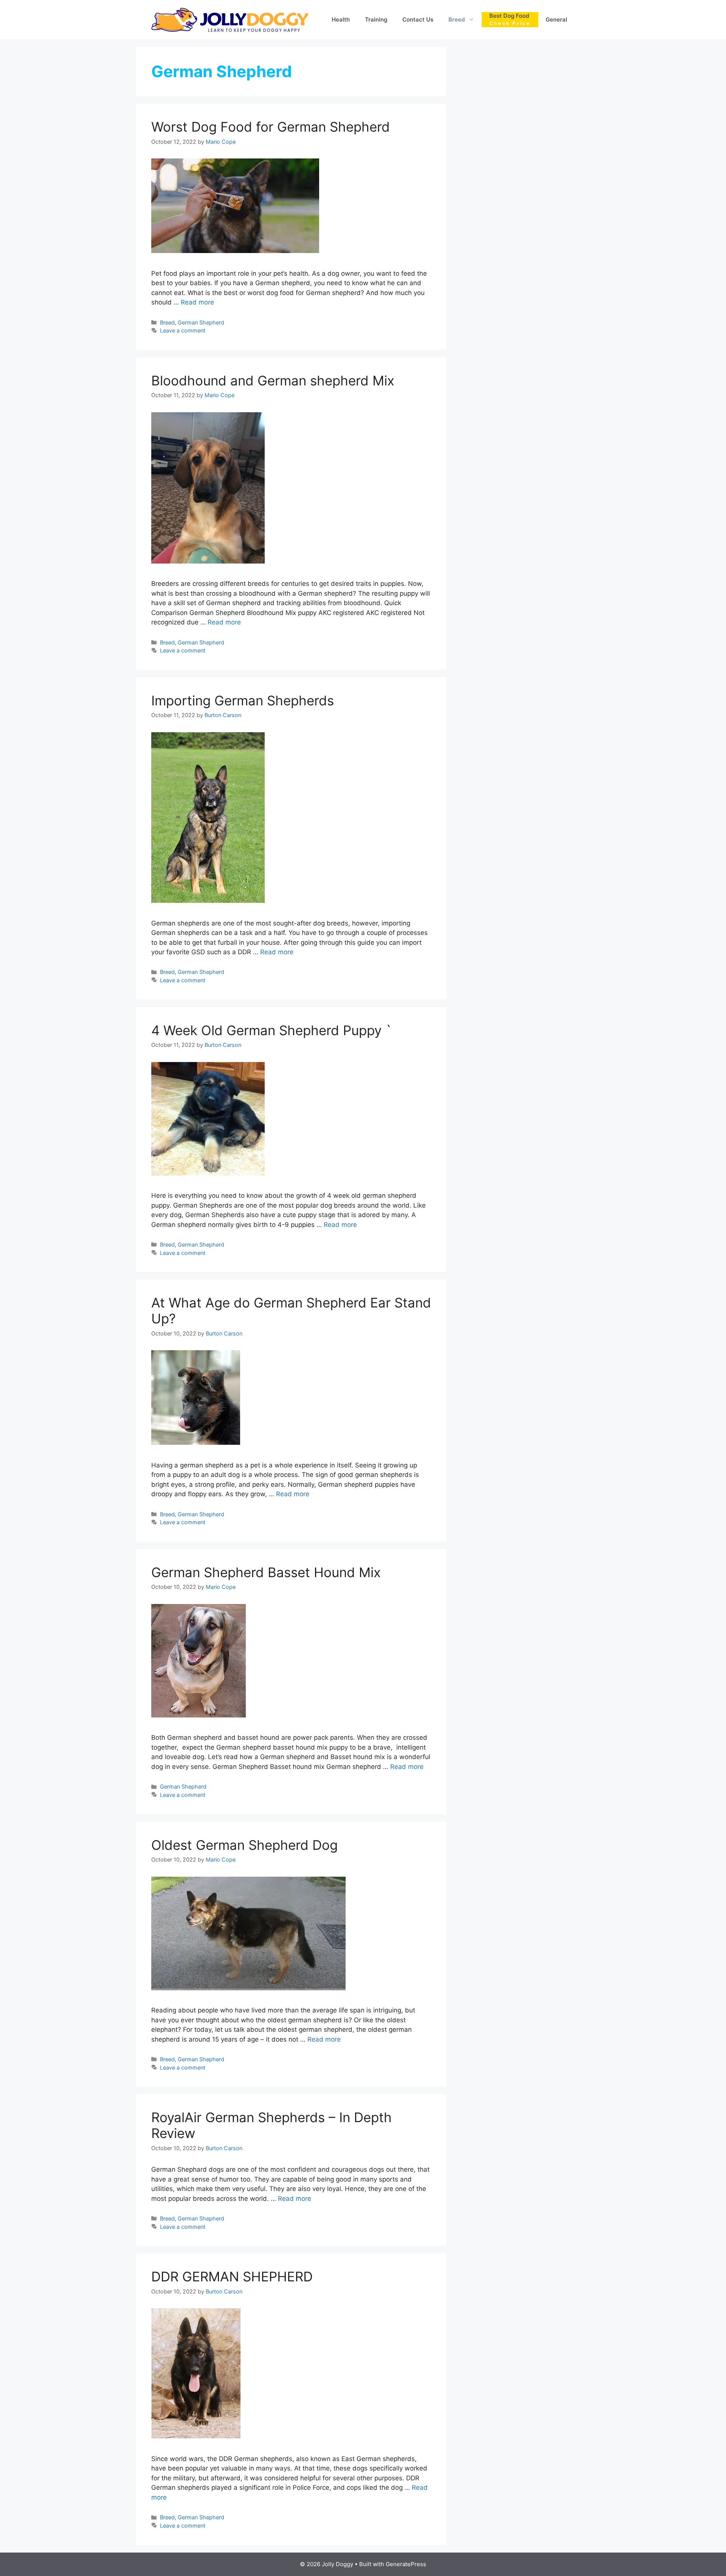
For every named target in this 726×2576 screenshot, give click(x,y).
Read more (197, 302)
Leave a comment (183, 330)
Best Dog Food (510, 19)
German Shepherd (201, 322)
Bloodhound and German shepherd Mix (273, 380)
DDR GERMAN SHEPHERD (232, 2276)
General (556, 19)
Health (341, 19)
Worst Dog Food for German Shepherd (271, 127)
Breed (457, 19)
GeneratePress (406, 2564)
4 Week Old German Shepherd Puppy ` (271, 1030)
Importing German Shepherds (243, 700)
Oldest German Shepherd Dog (244, 1845)
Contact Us (418, 19)
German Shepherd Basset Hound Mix (266, 1572)
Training (376, 19)
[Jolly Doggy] (230, 19)
